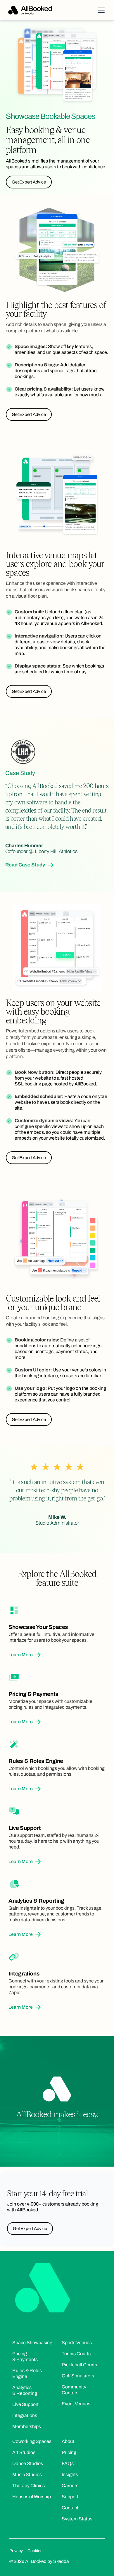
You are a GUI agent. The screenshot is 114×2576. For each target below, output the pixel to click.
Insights (70, 2475)
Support (70, 2497)
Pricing (69, 2452)
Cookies (35, 2551)
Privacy (16, 2551)
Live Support (25, 2404)
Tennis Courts (76, 2354)
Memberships (27, 2426)
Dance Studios (28, 2463)
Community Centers (74, 2390)
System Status (77, 2519)
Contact (70, 2508)
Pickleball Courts (79, 2365)
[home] (30, 10)
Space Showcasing (32, 2343)
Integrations (25, 2415)
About (68, 2441)
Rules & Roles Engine (27, 2373)
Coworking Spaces (32, 2441)
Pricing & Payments (25, 2357)
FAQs (68, 2463)
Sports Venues (77, 2343)
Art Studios (24, 2452)
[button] (100, 10)
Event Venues (76, 2404)
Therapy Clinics (28, 2486)
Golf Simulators (78, 2376)
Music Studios (27, 2475)
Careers (70, 2486)
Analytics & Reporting (25, 2390)
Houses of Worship (32, 2497)
